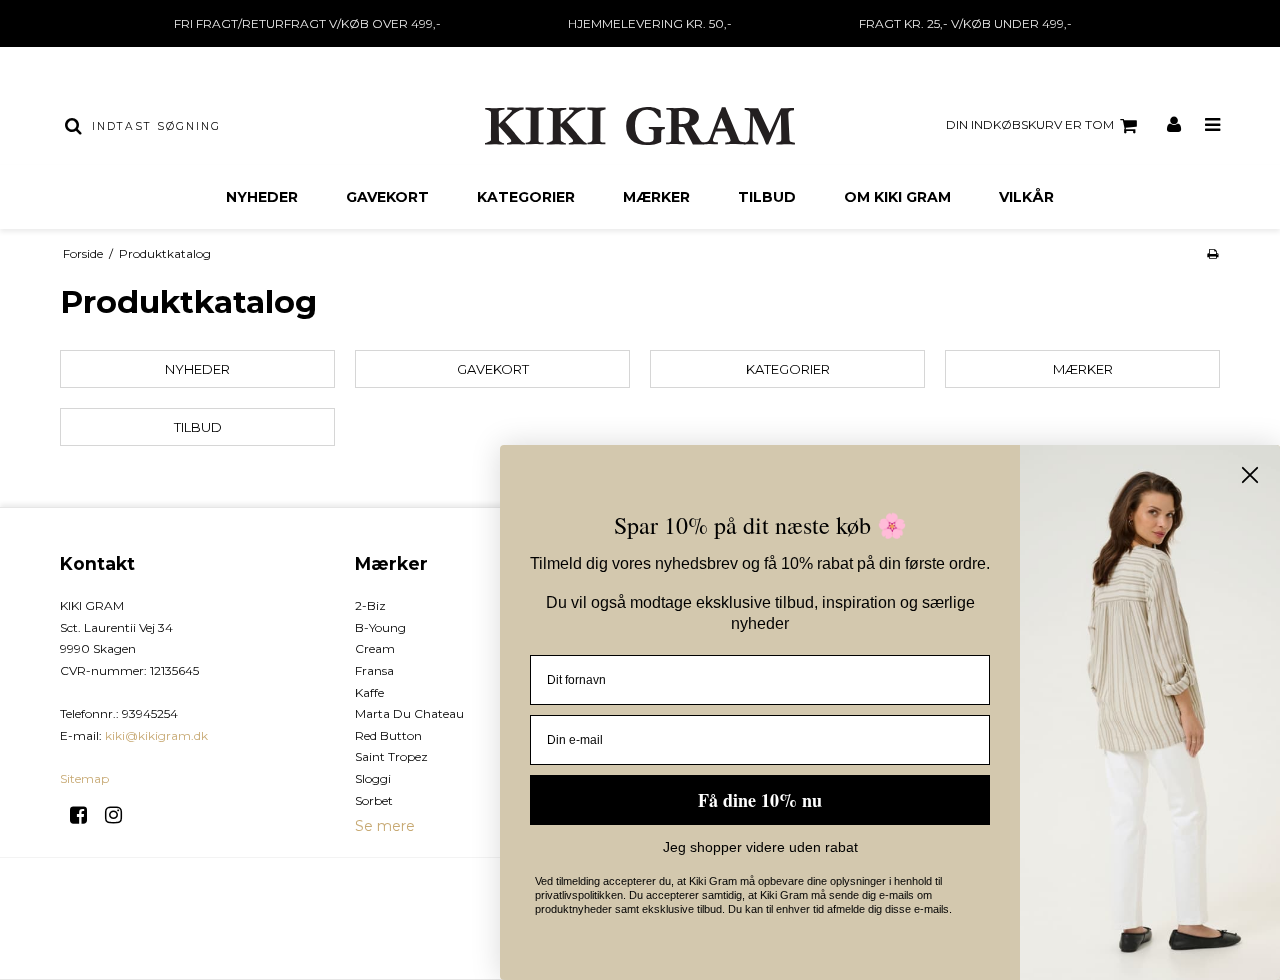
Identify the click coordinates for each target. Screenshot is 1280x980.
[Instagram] (120, 815)
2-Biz (370, 605)
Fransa (374, 670)
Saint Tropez (391, 756)
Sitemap (84, 778)
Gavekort (387, 197)
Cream (375, 648)
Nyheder (262, 197)
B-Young (380, 627)
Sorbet (374, 800)
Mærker (656, 197)
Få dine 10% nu (760, 800)
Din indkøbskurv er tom (1030, 124)
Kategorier (526, 197)
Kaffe (369, 692)
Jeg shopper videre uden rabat (760, 847)
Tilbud (767, 197)
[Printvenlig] (1212, 253)
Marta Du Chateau (409, 713)
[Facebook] (85, 815)
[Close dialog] (1250, 475)
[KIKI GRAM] (639, 126)
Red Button (388, 735)
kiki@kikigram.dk (156, 735)
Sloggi (373, 778)
